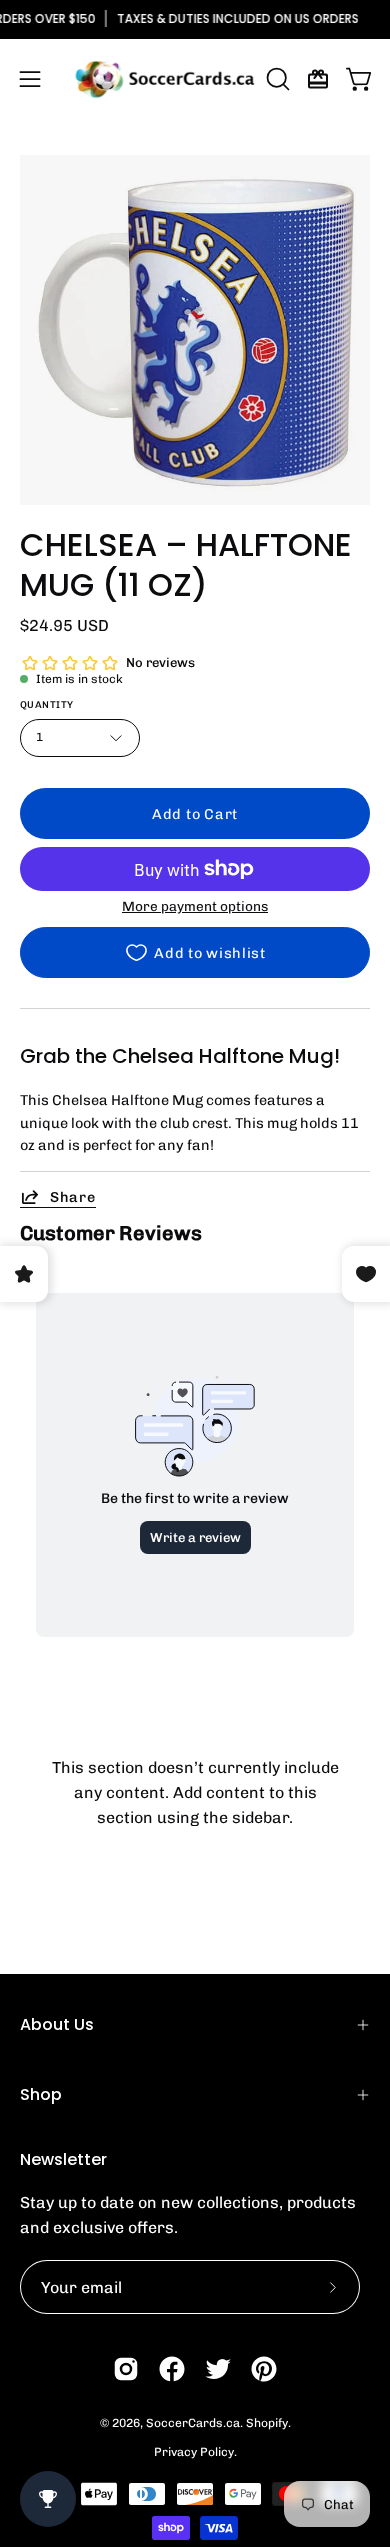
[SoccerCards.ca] (164, 79)
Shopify (267, 2423)
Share (73, 1197)
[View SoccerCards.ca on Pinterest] (264, 2369)
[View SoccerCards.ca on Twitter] (218, 2369)
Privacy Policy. (195, 2452)
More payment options (195, 906)
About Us (57, 2024)
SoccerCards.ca (193, 2423)
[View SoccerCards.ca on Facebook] (172, 2369)
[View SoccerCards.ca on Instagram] (126, 2369)
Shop (41, 2094)
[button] (276, 79)
